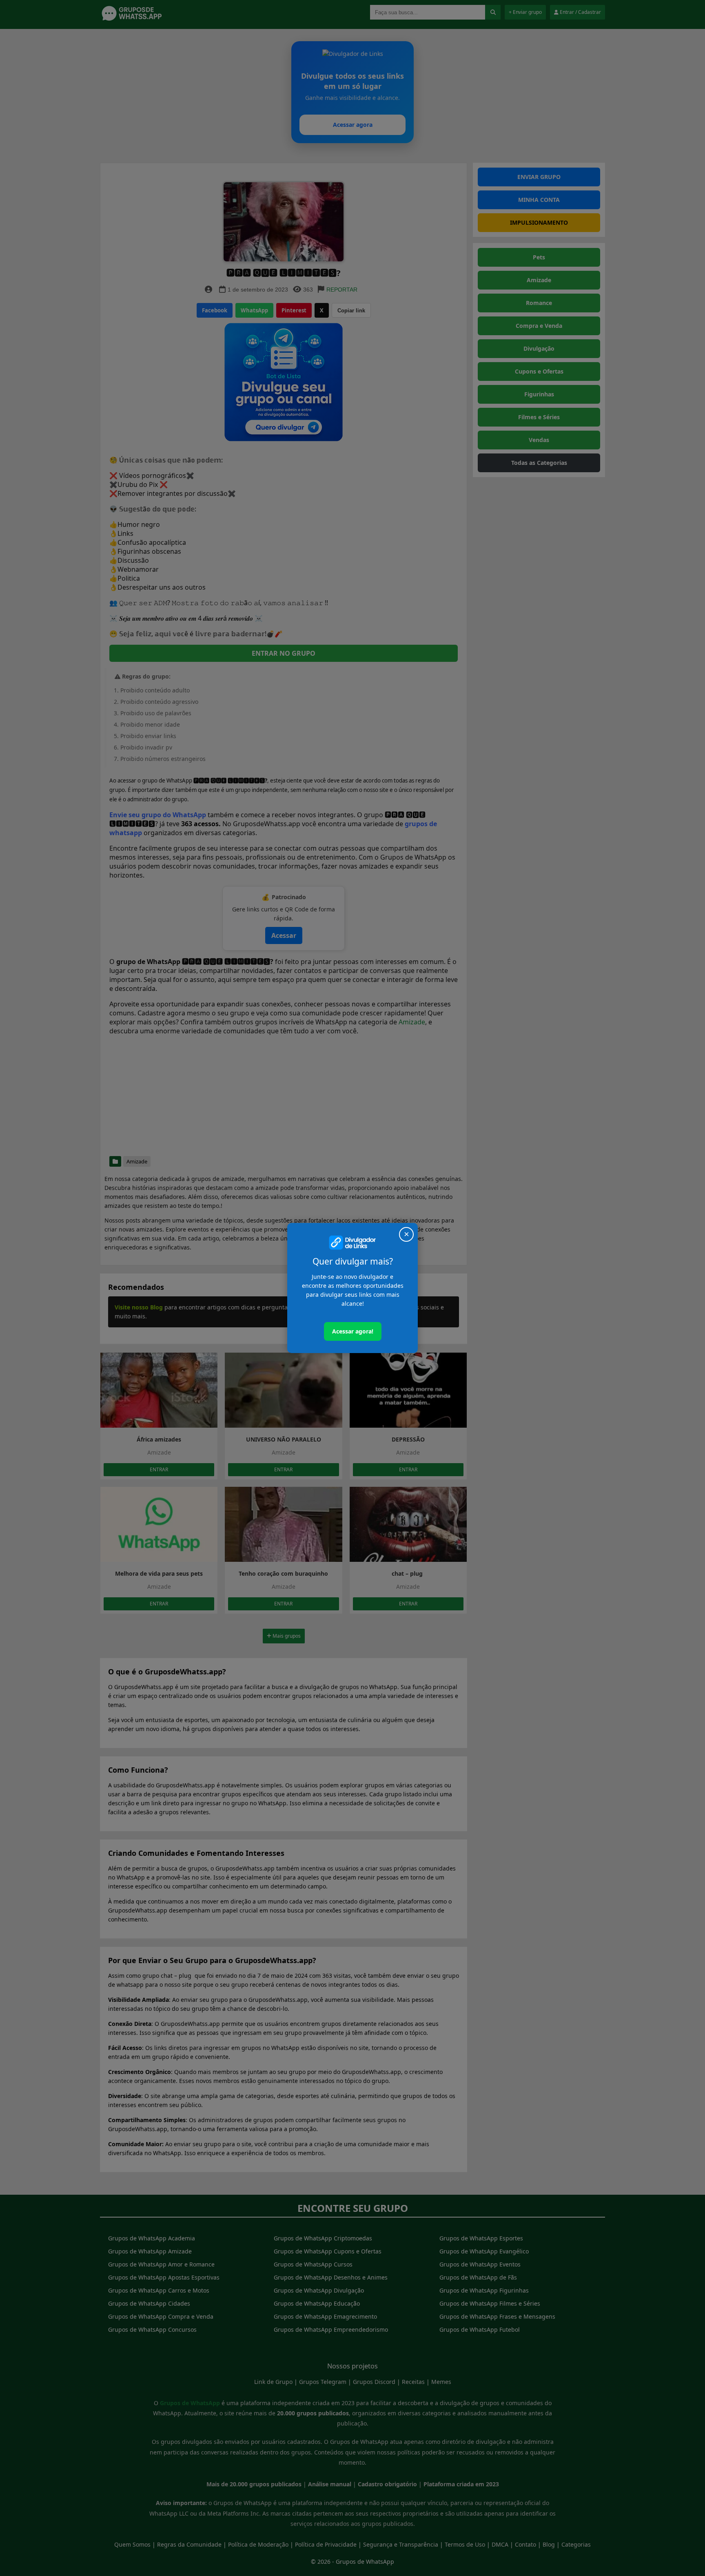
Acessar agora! (353, 1331)
